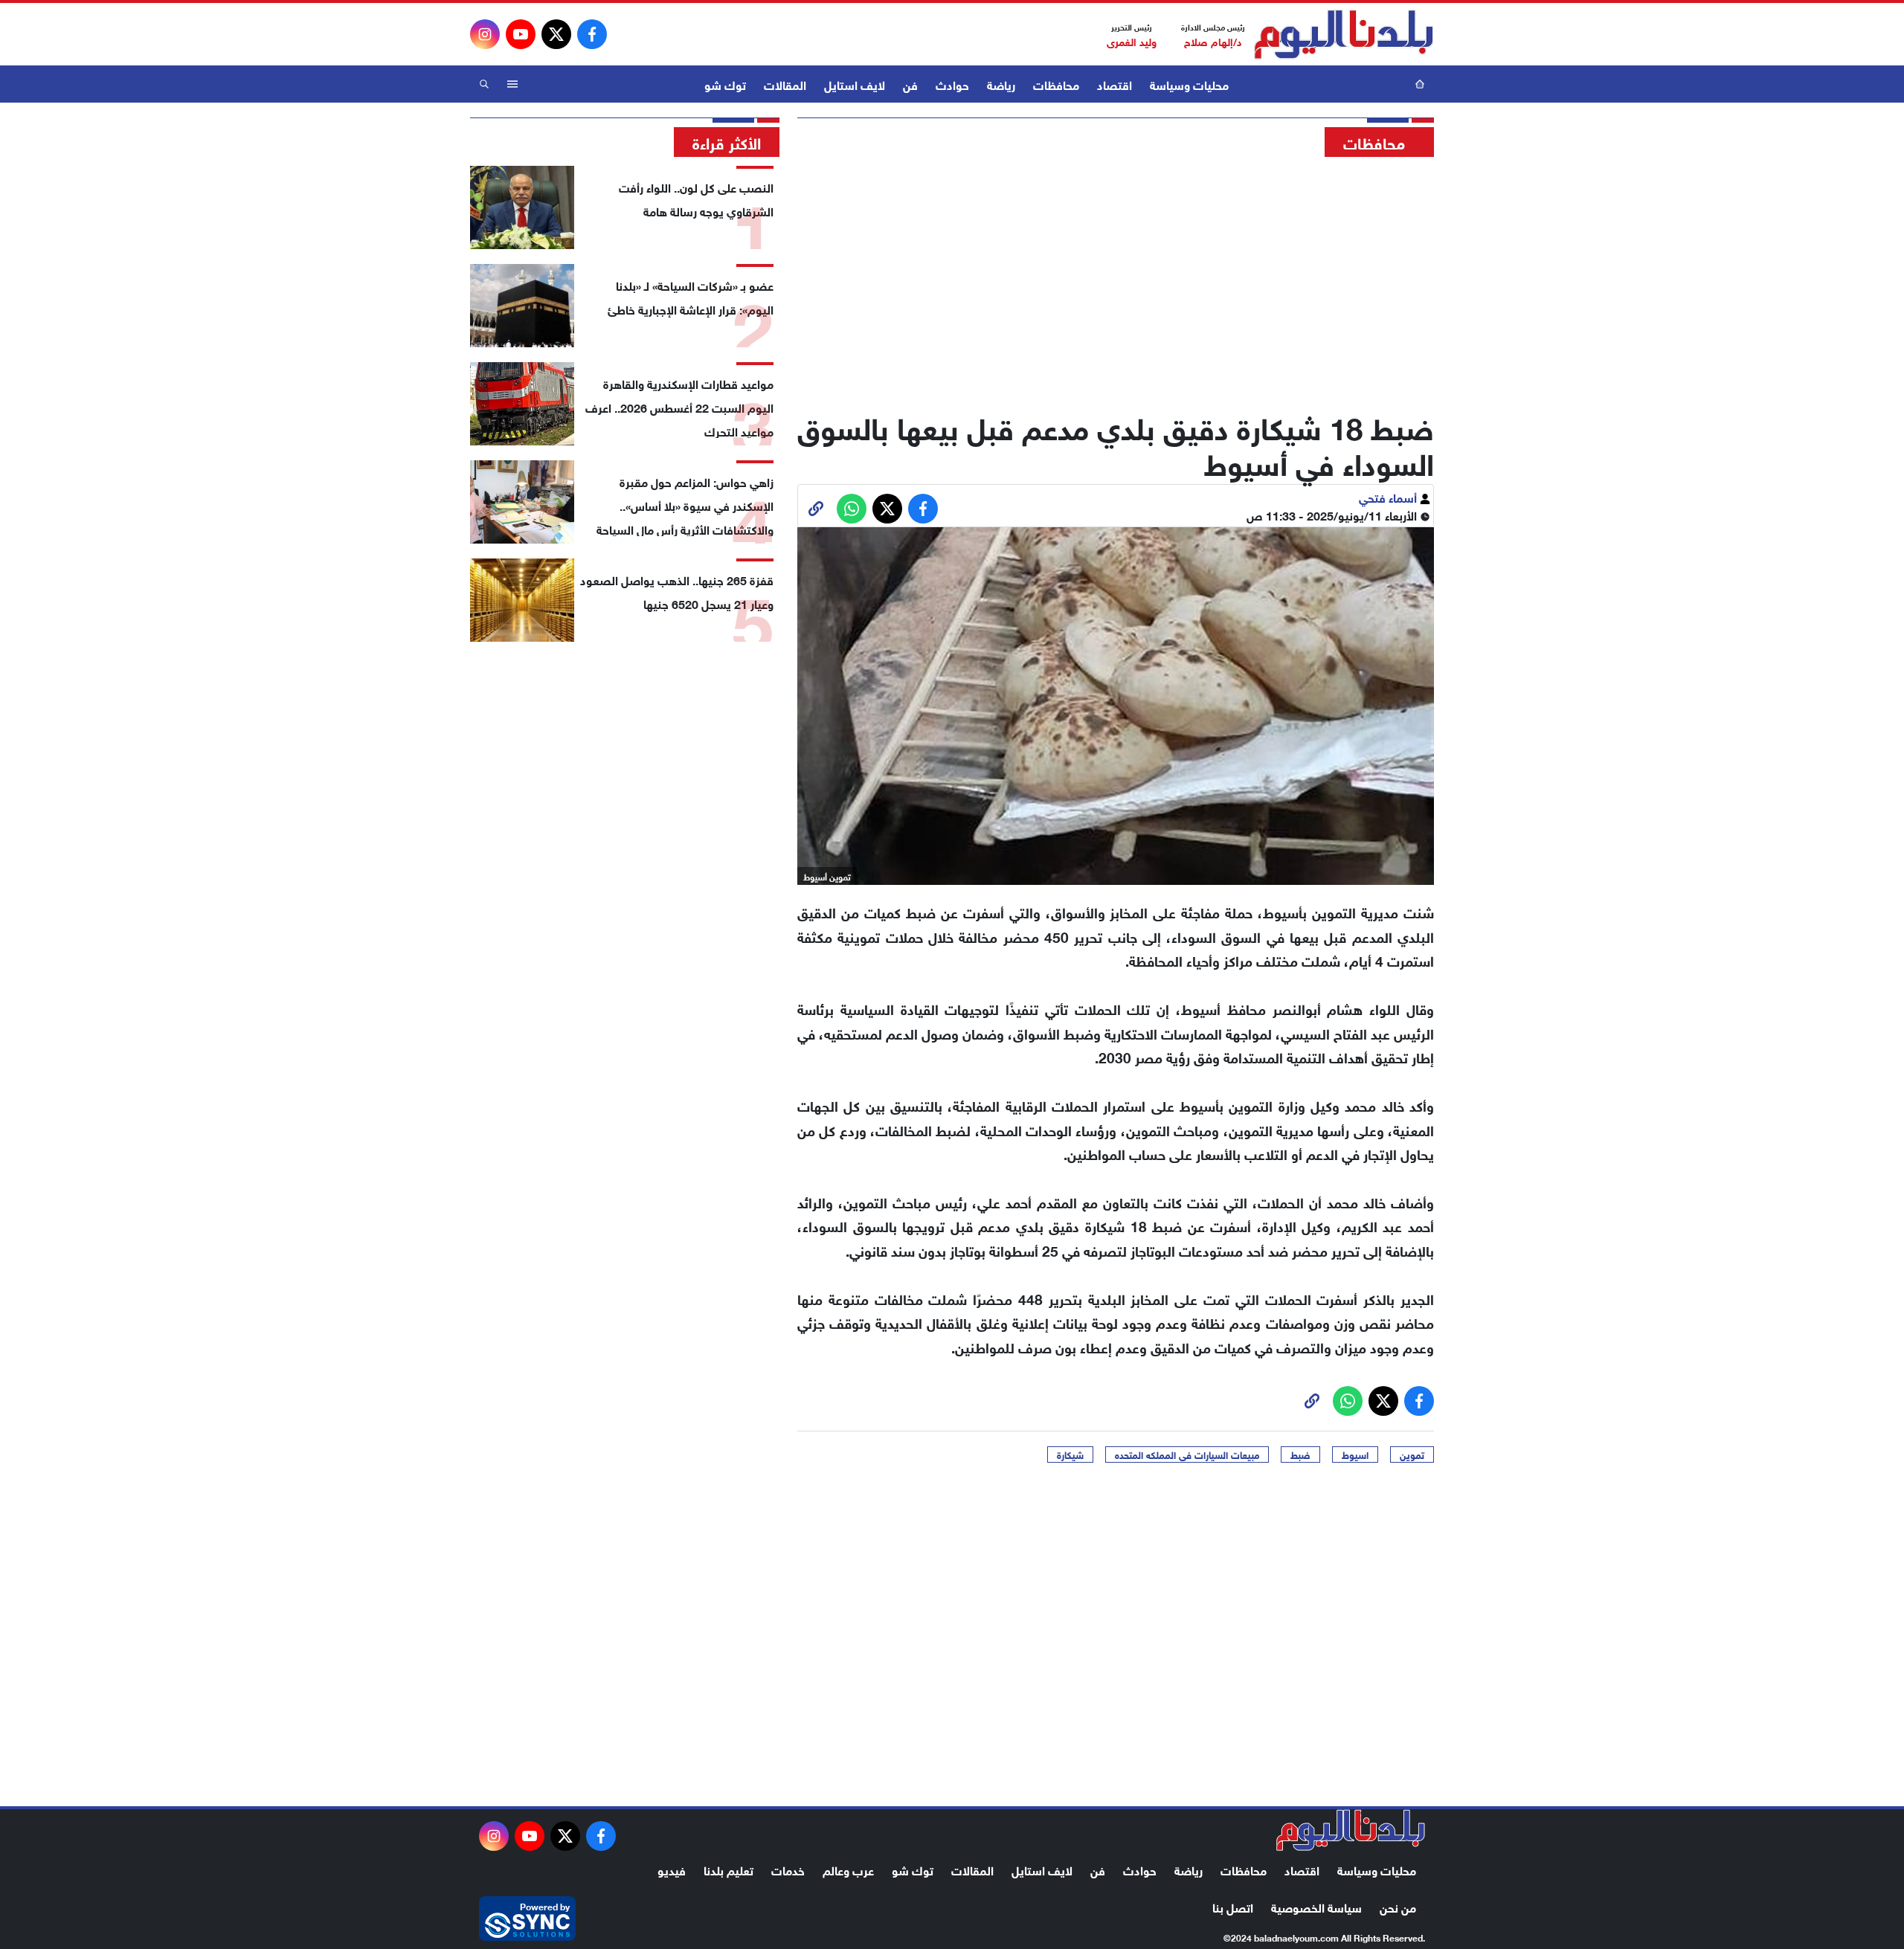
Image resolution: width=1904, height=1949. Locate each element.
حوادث (952, 84)
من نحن (1398, 1906)
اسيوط (1355, 1454)
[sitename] (1351, 1830)
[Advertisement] (1116, 279)
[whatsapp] (816, 509)
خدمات (788, 1869)
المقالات (785, 84)
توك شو (725, 84)
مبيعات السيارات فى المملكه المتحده (1187, 1454)
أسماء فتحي (1389, 496)
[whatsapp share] (852, 509)
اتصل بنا (1233, 1906)
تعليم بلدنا (729, 1869)
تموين (1412, 1454)
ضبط (1300, 1454)
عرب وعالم (848, 1869)
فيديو (672, 1869)
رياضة (1001, 84)
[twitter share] (887, 509)
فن (910, 84)
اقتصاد (1115, 84)
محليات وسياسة (1189, 84)
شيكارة (1070, 1454)
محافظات (1056, 84)
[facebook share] (923, 509)
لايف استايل (855, 84)
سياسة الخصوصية (1316, 1906)
